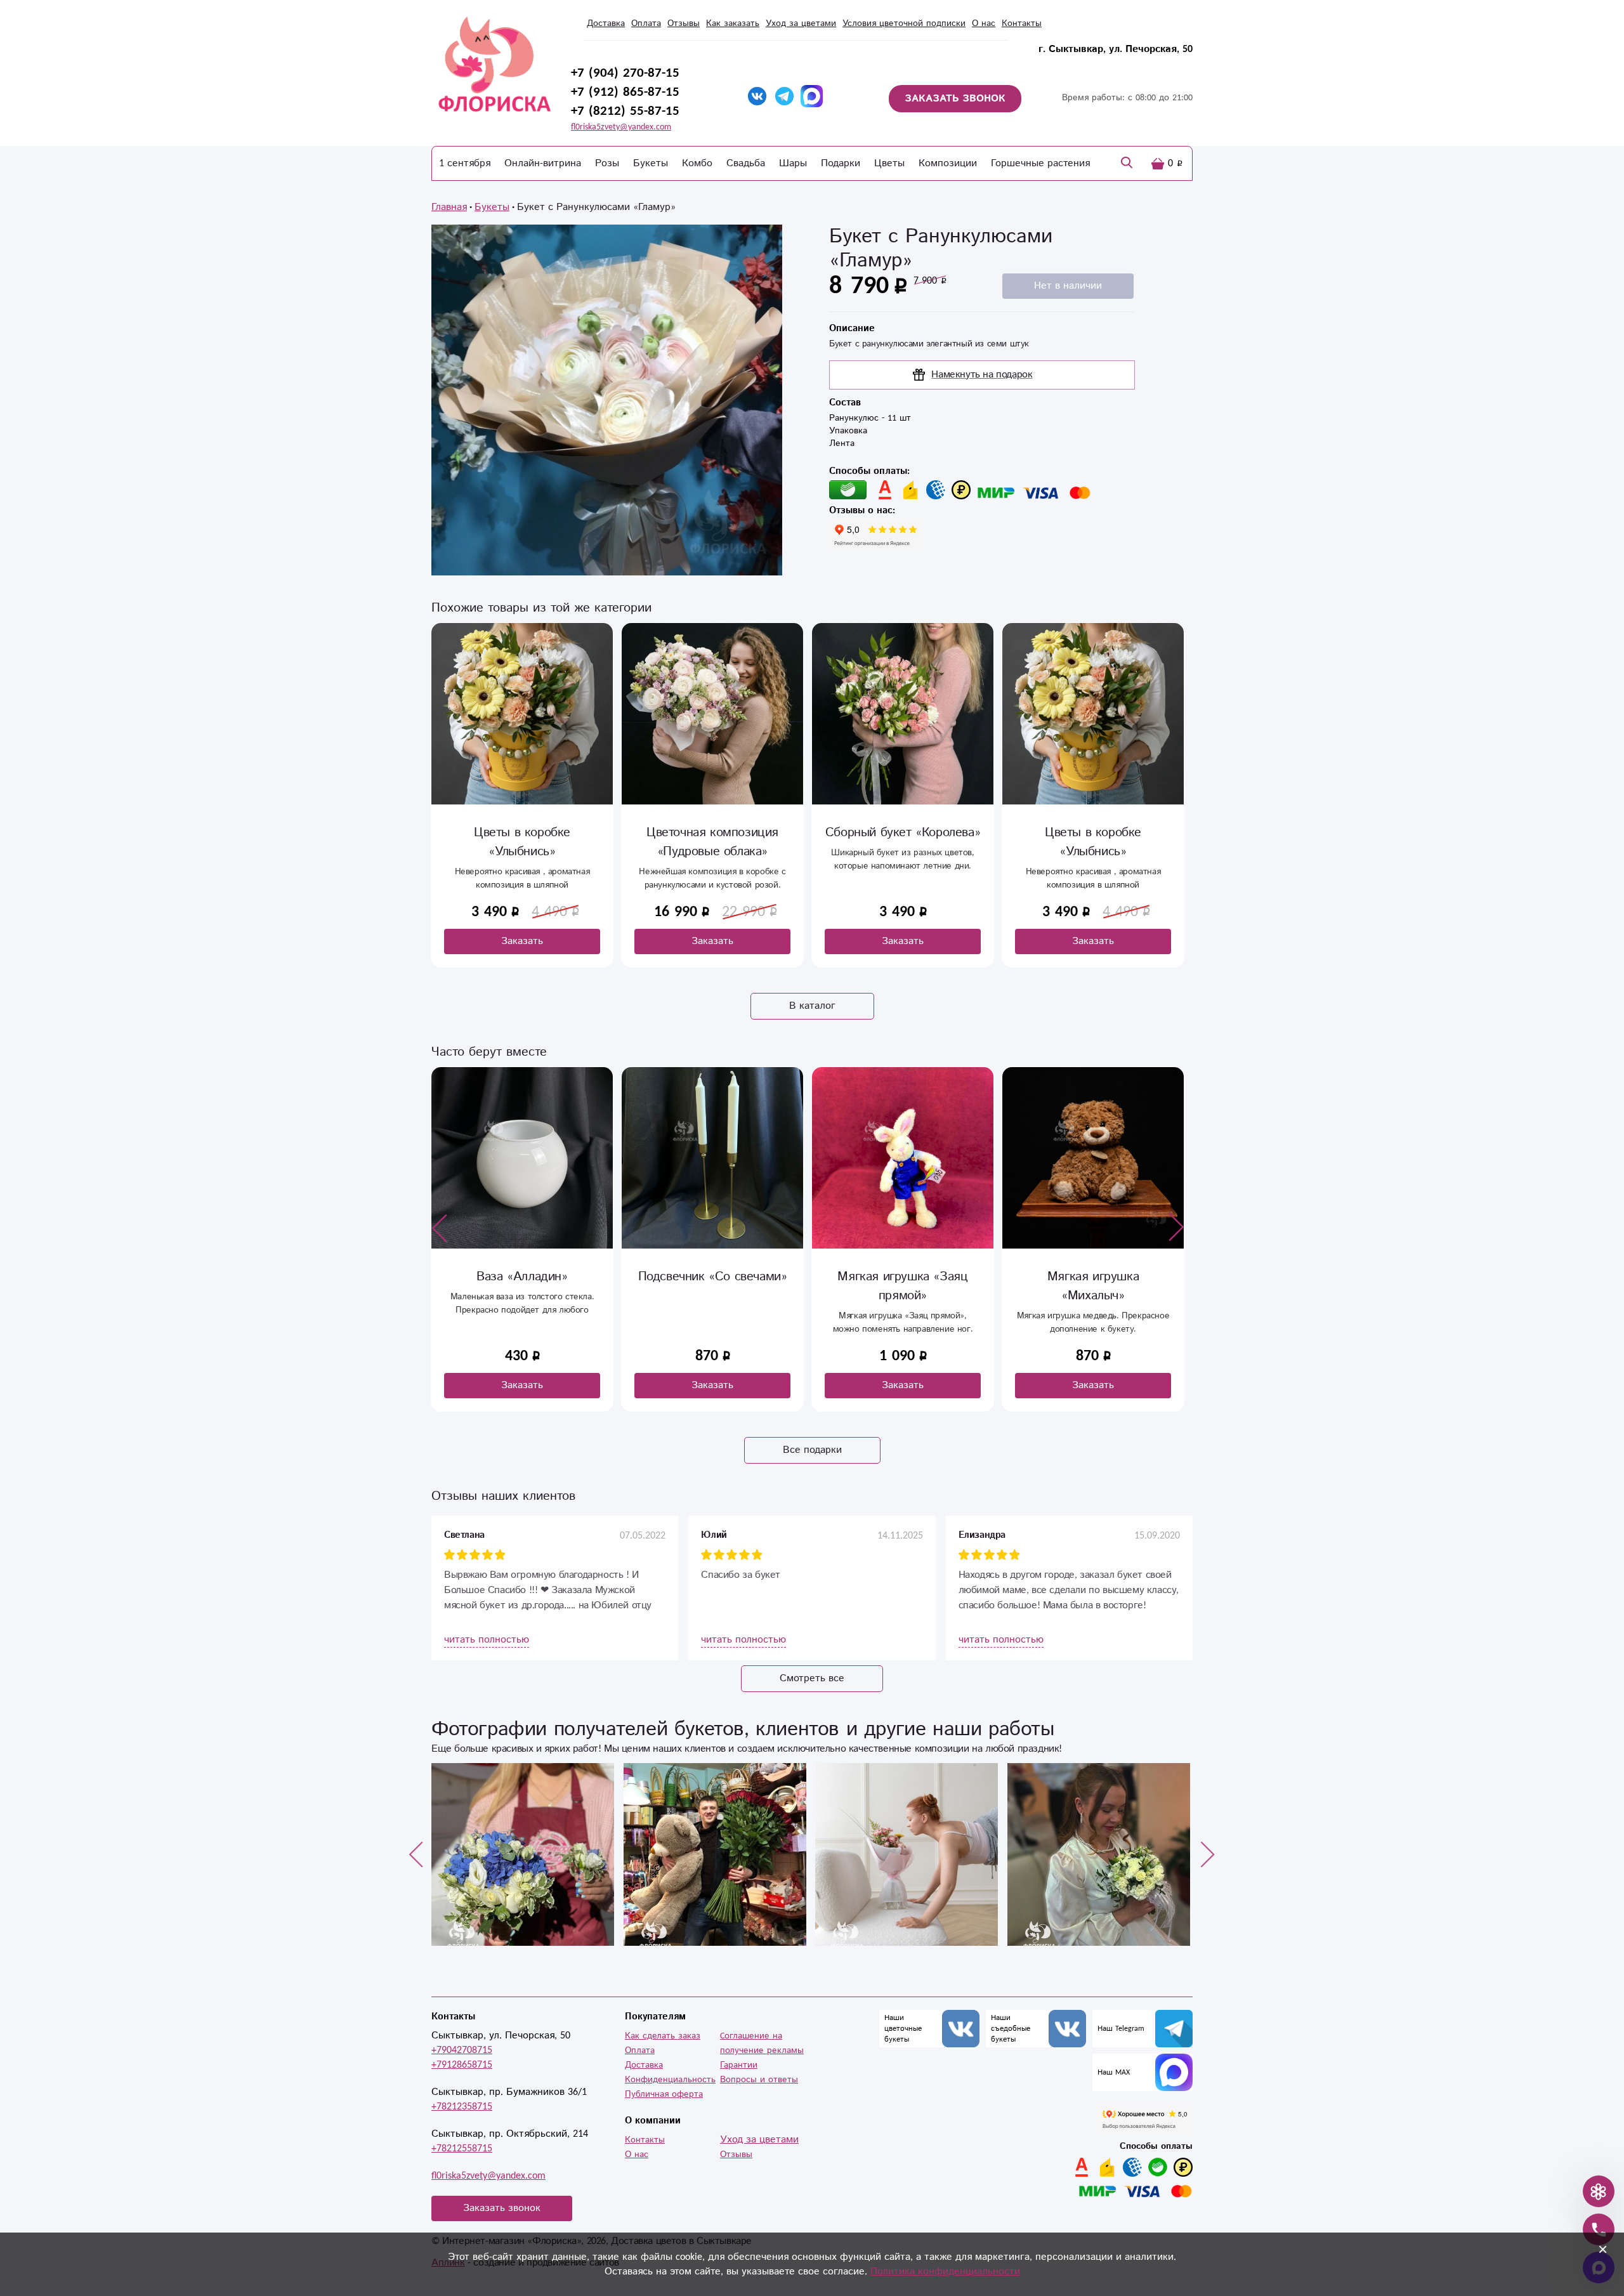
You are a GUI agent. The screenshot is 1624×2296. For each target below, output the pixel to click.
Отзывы (684, 23)
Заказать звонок (502, 2208)
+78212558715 (462, 2148)
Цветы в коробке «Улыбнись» (522, 842)
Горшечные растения (1040, 163)
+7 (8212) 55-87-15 (625, 111)
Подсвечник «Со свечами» (713, 1277)
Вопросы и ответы (759, 2080)
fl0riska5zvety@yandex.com (621, 127)
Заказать (522, 941)
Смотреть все (812, 1678)
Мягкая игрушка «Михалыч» (1093, 1286)
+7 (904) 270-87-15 (625, 73)
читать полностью (487, 1640)
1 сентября (465, 163)
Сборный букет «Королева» (903, 833)
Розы (607, 163)
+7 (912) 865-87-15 (625, 92)
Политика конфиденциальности (945, 2272)
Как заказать (733, 23)
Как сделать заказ (663, 2036)
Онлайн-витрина (543, 163)
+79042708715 (462, 2050)
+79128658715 (462, 2065)
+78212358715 (462, 2107)
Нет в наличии (1068, 286)
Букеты (651, 163)
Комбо (697, 163)
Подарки (841, 163)
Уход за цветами (801, 23)
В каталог (812, 1006)
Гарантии (739, 2065)
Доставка (606, 23)
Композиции (948, 163)
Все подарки (812, 1450)
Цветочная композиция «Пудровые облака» (712, 842)
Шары (793, 163)
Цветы (889, 163)
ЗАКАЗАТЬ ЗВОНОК (955, 99)
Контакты (1022, 23)
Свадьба (746, 163)
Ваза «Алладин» (522, 1277)
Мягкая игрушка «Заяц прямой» (902, 1286)
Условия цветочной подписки (904, 23)
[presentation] (440, 1228)
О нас (984, 23)
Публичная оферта (664, 2094)
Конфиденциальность (670, 2080)
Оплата (646, 23)
